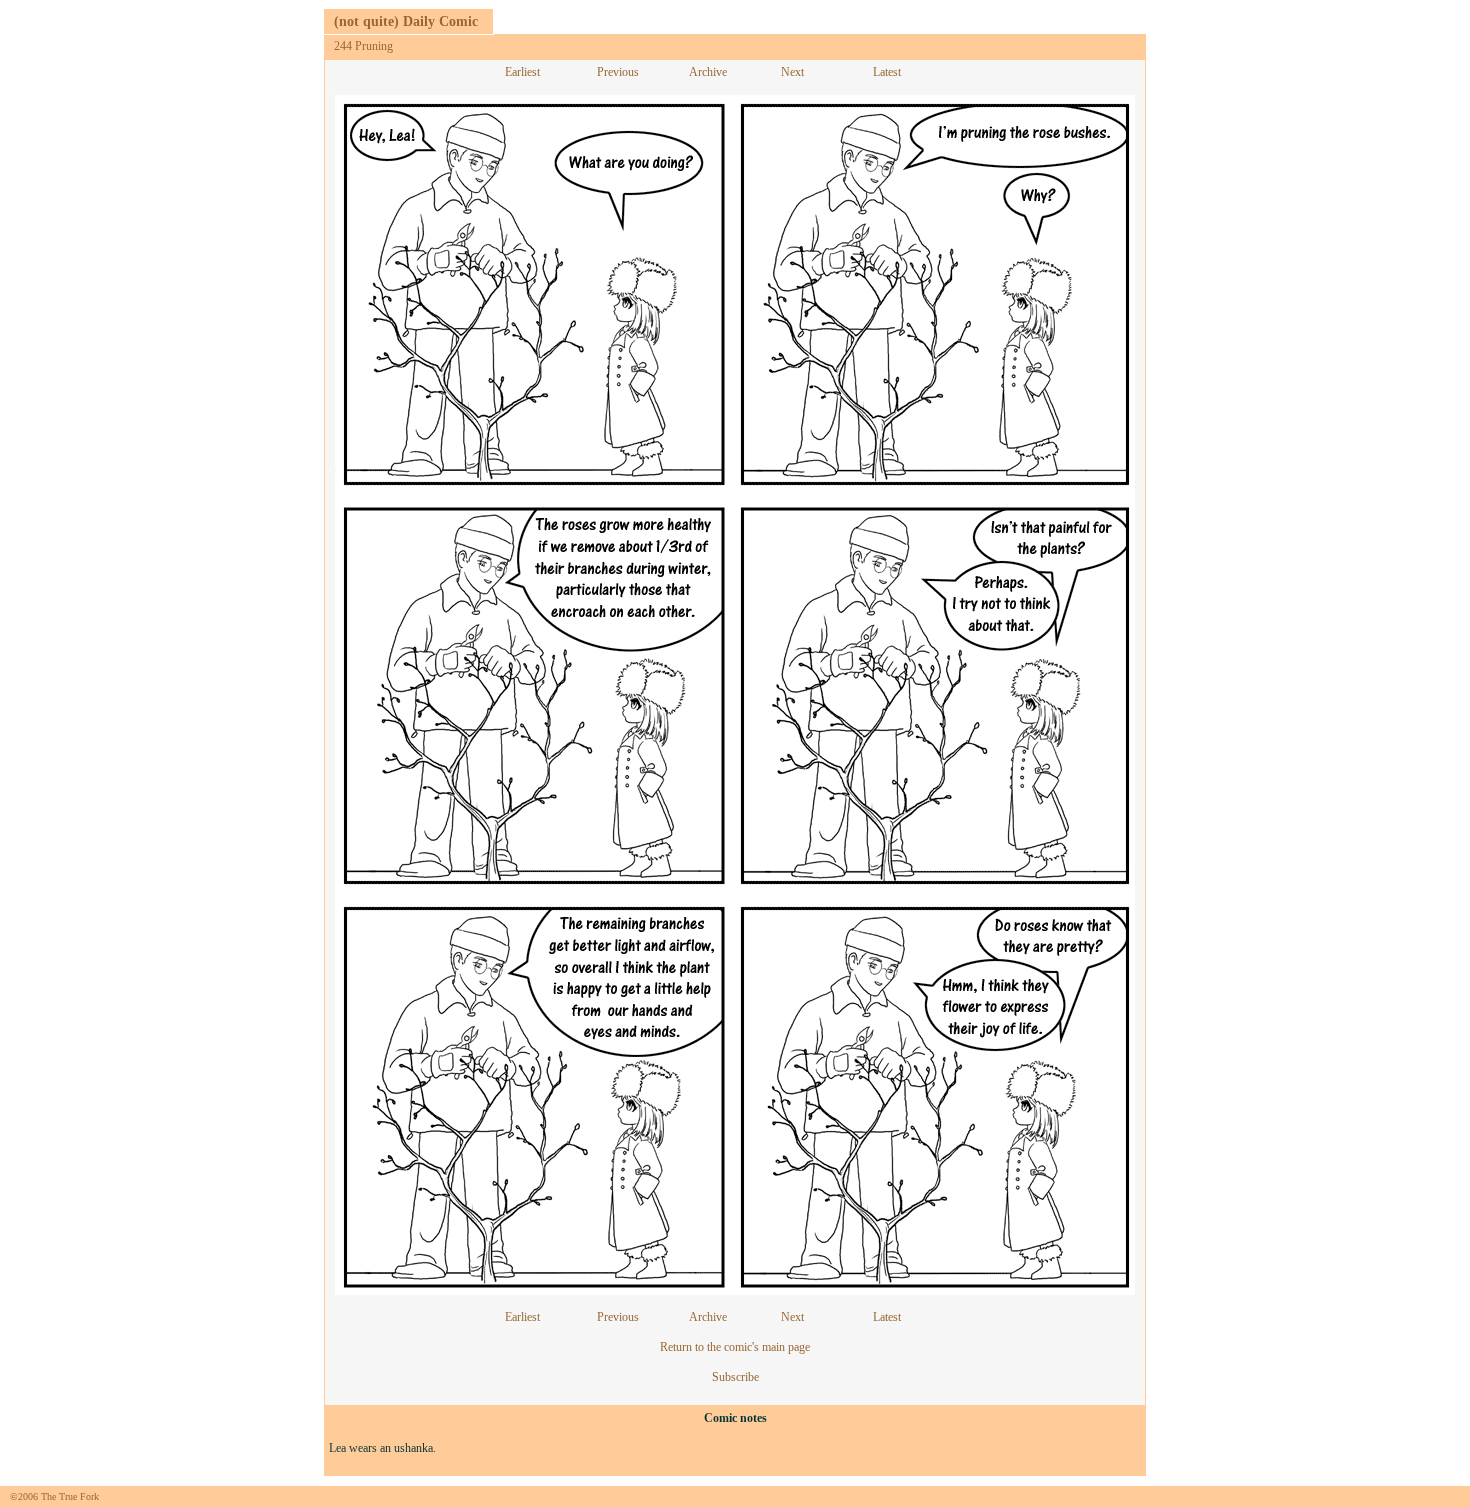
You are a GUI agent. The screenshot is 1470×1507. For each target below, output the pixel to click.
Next (792, 72)
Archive (708, 72)
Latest (887, 72)
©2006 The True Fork (54, 1496)
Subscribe (735, 1377)
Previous (618, 72)
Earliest (522, 72)
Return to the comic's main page (735, 1347)
